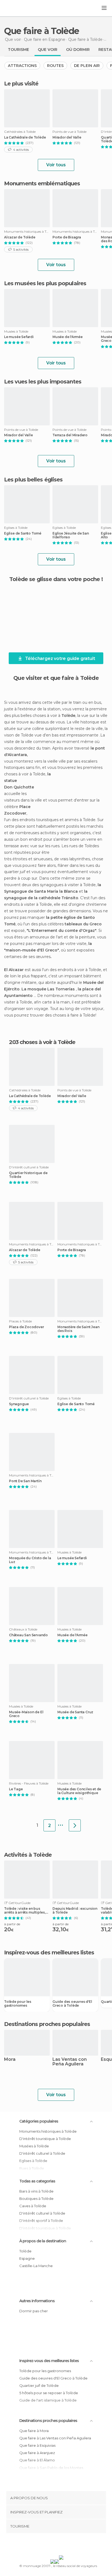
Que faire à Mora (34, 2431)
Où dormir (78, 50)
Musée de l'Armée (68, 337)
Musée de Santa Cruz (75, 1712)
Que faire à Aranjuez (37, 2453)
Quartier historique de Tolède (28, 1175)
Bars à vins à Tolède (36, 2191)
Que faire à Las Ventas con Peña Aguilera (55, 2438)
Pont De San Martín (25, 1481)
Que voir (48, 50)
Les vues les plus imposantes (43, 382)
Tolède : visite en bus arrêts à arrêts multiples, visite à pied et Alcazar (25, 1911)
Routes (55, 66)
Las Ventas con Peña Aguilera (70, 2062)
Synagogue (19, 1404)
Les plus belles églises (33, 480)
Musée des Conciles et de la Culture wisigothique (79, 1791)
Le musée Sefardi (19, 337)
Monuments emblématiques (42, 183)
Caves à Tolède (33, 2206)
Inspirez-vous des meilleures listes (49, 2361)
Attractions (22, 66)
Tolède (25, 2251)
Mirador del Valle (67, 137)
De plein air (87, 66)
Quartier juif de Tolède (39, 2385)
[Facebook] (48, 2545)
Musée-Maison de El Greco (26, 1714)
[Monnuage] (19, 8)
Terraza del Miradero (70, 435)
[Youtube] (69, 2545)
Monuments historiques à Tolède (48, 2131)
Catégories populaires (39, 2121)
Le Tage (16, 1789)
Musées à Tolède (34, 2146)
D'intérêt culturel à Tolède (42, 2153)
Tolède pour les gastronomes (18, 2004)
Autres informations (37, 2301)
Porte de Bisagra (67, 237)
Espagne (27, 2258)
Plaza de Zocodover (26, 1327)
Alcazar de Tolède (20, 237)
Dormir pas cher (34, 2311)
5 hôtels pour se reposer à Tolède (49, 2393)
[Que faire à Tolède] (75, 1825)
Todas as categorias (37, 2181)
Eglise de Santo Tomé (23, 533)
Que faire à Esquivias (37, 2445)
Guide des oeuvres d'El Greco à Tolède (72, 2004)
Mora (10, 2060)
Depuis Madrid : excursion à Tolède (75, 1911)
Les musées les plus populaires (45, 283)
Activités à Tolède (28, 1855)
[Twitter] (55, 2545)
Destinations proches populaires (47, 2024)
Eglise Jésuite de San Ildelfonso (71, 535)
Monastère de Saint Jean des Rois (78, 1329)
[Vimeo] (62, 2545)
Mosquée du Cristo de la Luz (30, 1560)
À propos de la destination (43, 2241)
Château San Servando (28, 1635)
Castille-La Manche (36, 2266)
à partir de (12, 1924)
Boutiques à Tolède (36, 2199)
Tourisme (18, 50)
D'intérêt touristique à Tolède (45, 2139)
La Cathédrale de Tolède (25, 137)
